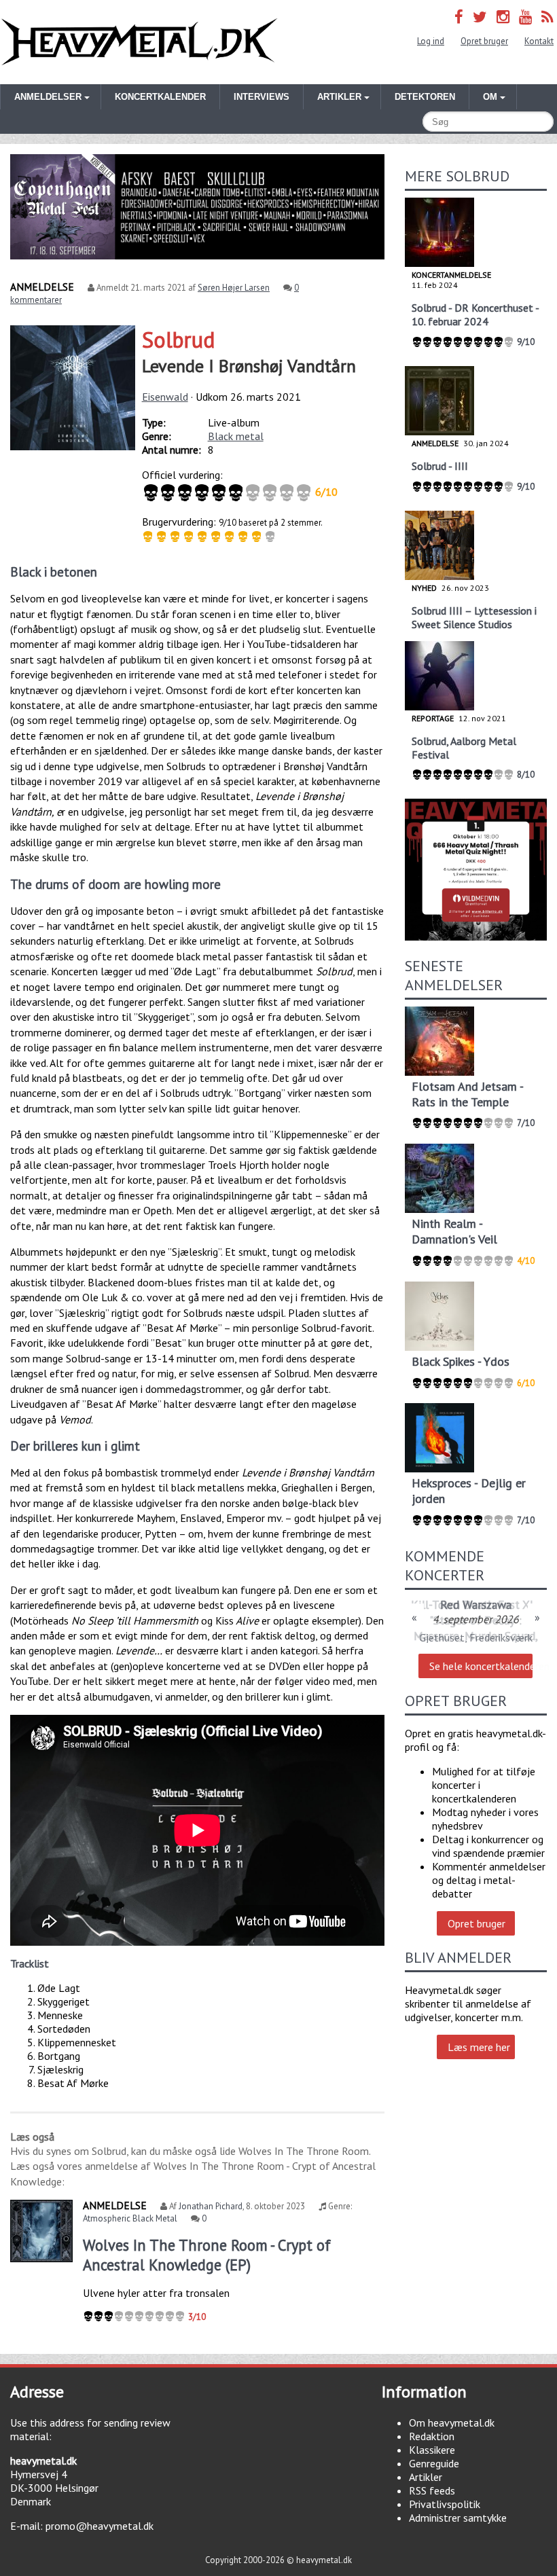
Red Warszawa (476, 1604)
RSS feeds (432, 2490)
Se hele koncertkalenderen (481, 1666)
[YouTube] (525, 17)
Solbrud (178, 340)
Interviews (262, 97)
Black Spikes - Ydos (461, 1361)
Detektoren (425, 97)
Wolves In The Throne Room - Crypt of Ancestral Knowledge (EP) (207, 2255)
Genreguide (434, 2463)
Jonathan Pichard (211, 2206)
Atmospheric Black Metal (130, 2218)
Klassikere (432, 2450)
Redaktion (432, 2436)
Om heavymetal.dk (452, 2423)
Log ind (431, 41)
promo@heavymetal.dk (100, 2526)
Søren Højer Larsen (234, 288)
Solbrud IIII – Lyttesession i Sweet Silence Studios (474, 617)
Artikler (426, 2477)
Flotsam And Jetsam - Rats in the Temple (467, 1094)
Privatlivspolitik (445, 2504)
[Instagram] (503, 17)
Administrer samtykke (458, 2518)
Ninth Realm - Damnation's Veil (454, 1231)
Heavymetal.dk (139, 42)
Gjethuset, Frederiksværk (476, 1637)
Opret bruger (484, 41)
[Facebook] (459, 17)
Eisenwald (165, 397)
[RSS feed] (547, 17)
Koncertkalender (160, 97)
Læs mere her (479, 2047)
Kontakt (539, 41)
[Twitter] (480, 17)
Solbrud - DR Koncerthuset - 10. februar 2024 (475, 314)
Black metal (236, 436)
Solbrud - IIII (440, 466)
